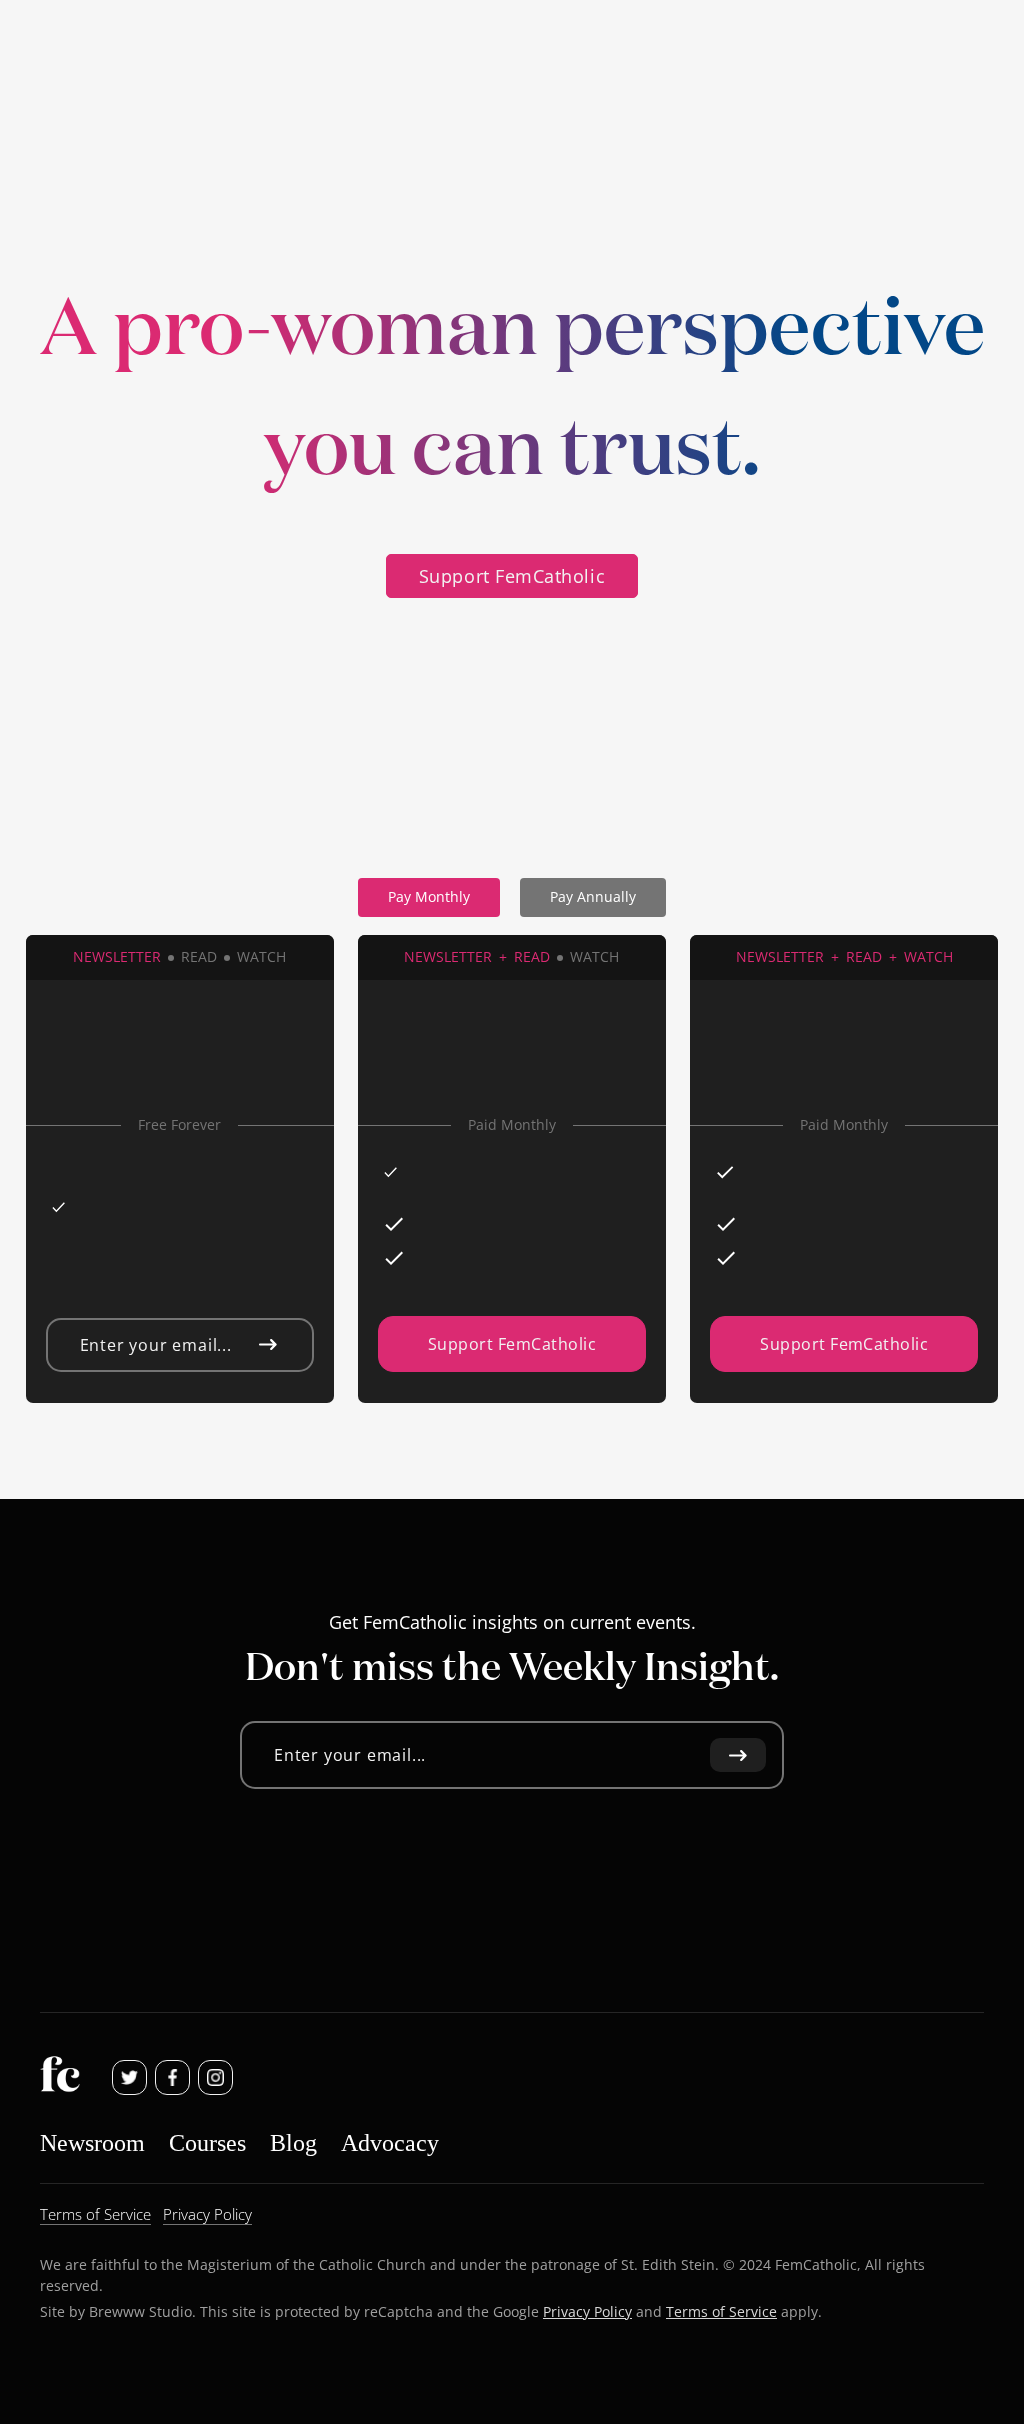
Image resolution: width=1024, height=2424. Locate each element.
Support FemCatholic (512, 576)
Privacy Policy (587, 2311)
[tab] (429, 897)
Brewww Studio (140, 2311)
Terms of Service (721, 2311)
